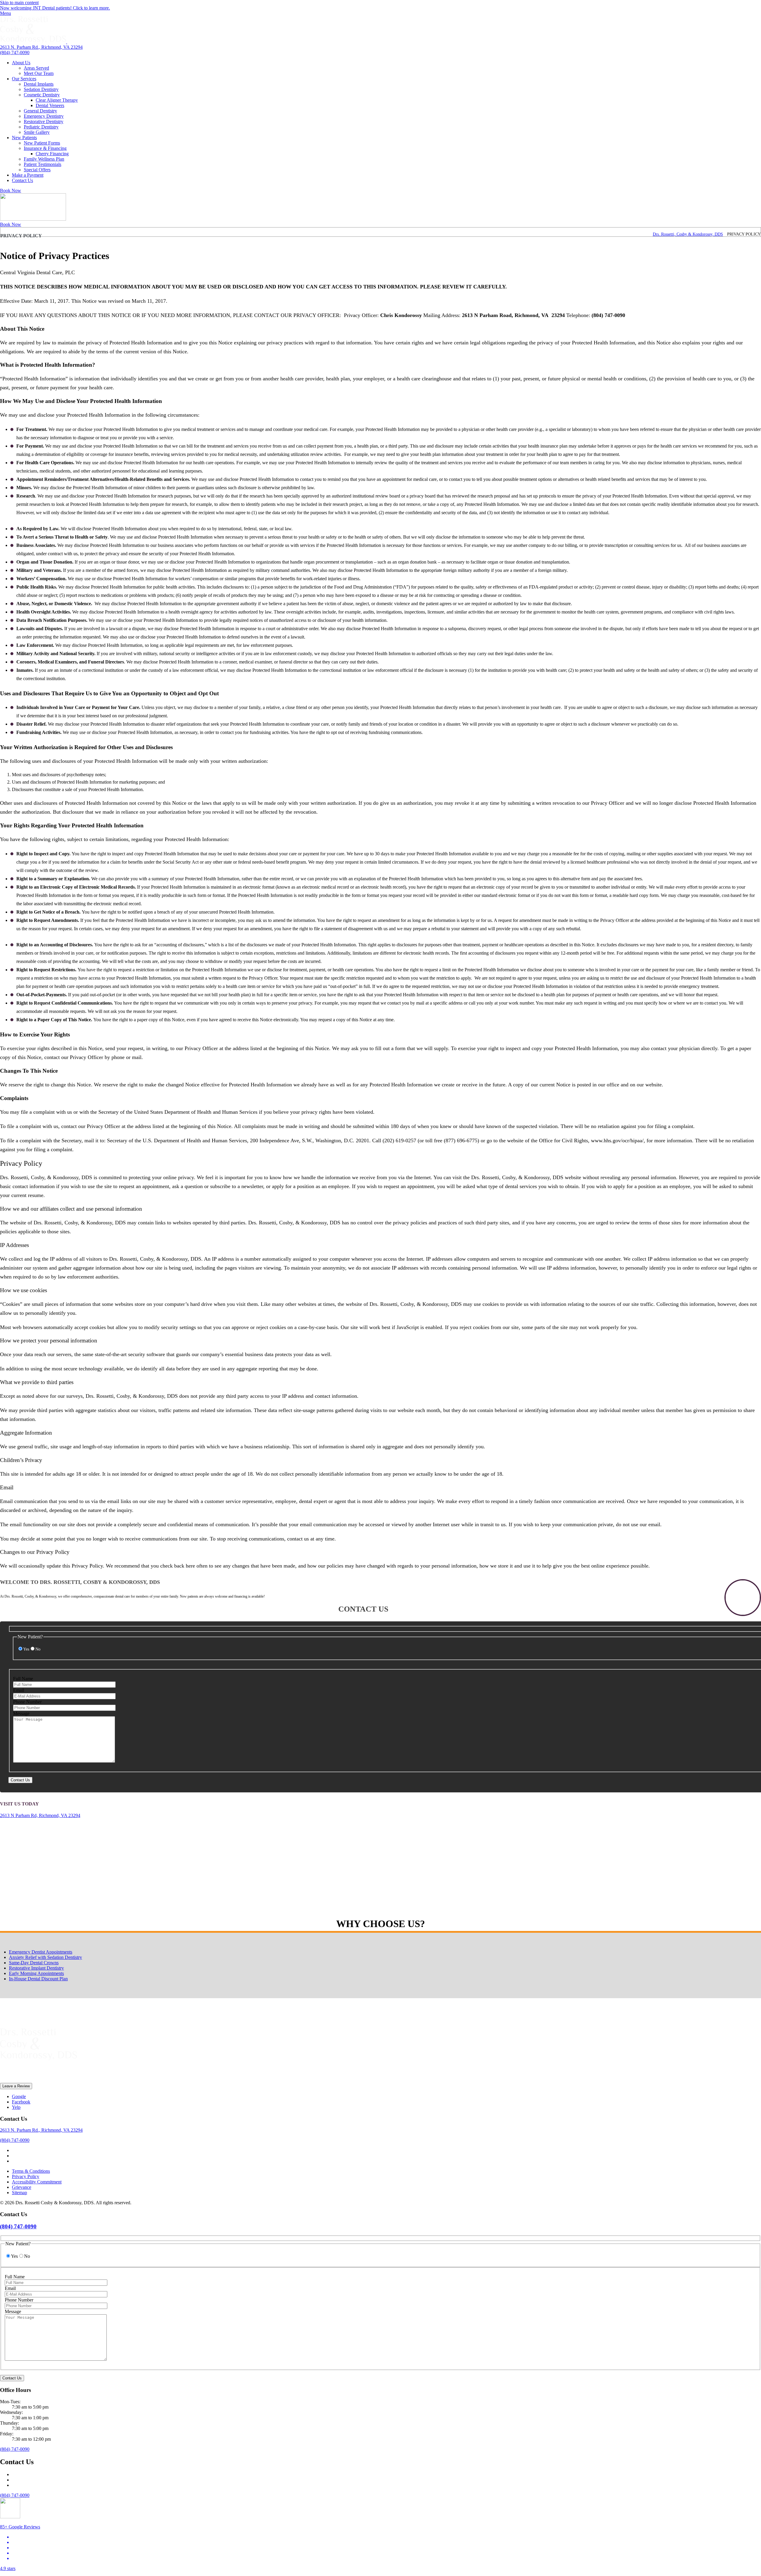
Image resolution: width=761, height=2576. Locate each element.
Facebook (21, 2102)
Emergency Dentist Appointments (41, 1952)
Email (19, 1690)
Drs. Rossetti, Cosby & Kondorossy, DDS (688, 234)
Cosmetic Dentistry (42, 95)
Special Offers (37, 170)
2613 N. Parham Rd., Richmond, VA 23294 (41, 47)
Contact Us (22, 180)
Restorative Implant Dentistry (36, 1968)
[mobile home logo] (33, 219)
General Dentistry (40, 111)
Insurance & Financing (45, 148)
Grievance (22, 2187)
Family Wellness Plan (44, 159)
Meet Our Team (39, 73)
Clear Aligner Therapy (57, 100)
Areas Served (36, 68)
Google (19, 2096)
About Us (21, 63)
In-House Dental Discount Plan (38, 1979)
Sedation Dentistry (41, 89)
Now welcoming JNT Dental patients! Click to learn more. (55, 8)
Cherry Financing (52, 154)
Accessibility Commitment (37, 2182)
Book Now (11, 190)
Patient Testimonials (43, 164)
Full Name (23, 1679)
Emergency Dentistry (44, 116)
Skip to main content (19, 3)
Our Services (24, 79)
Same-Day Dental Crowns (34, 1963)
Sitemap (19, 2193)
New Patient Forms (42, 143)
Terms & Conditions (31, 2171)
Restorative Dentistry (44, 121)
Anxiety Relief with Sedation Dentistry (45, 1957)
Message (21, 1713)
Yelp (16, 2107)
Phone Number (27, 1702)
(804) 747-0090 (15, 52)
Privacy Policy (26, 2176)
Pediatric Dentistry (41, 127)
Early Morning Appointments (36, 1973)
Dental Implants (39, 84)
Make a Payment (28, 175)
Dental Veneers (50, 105)
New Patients (24, 138)
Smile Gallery (37, 132)
